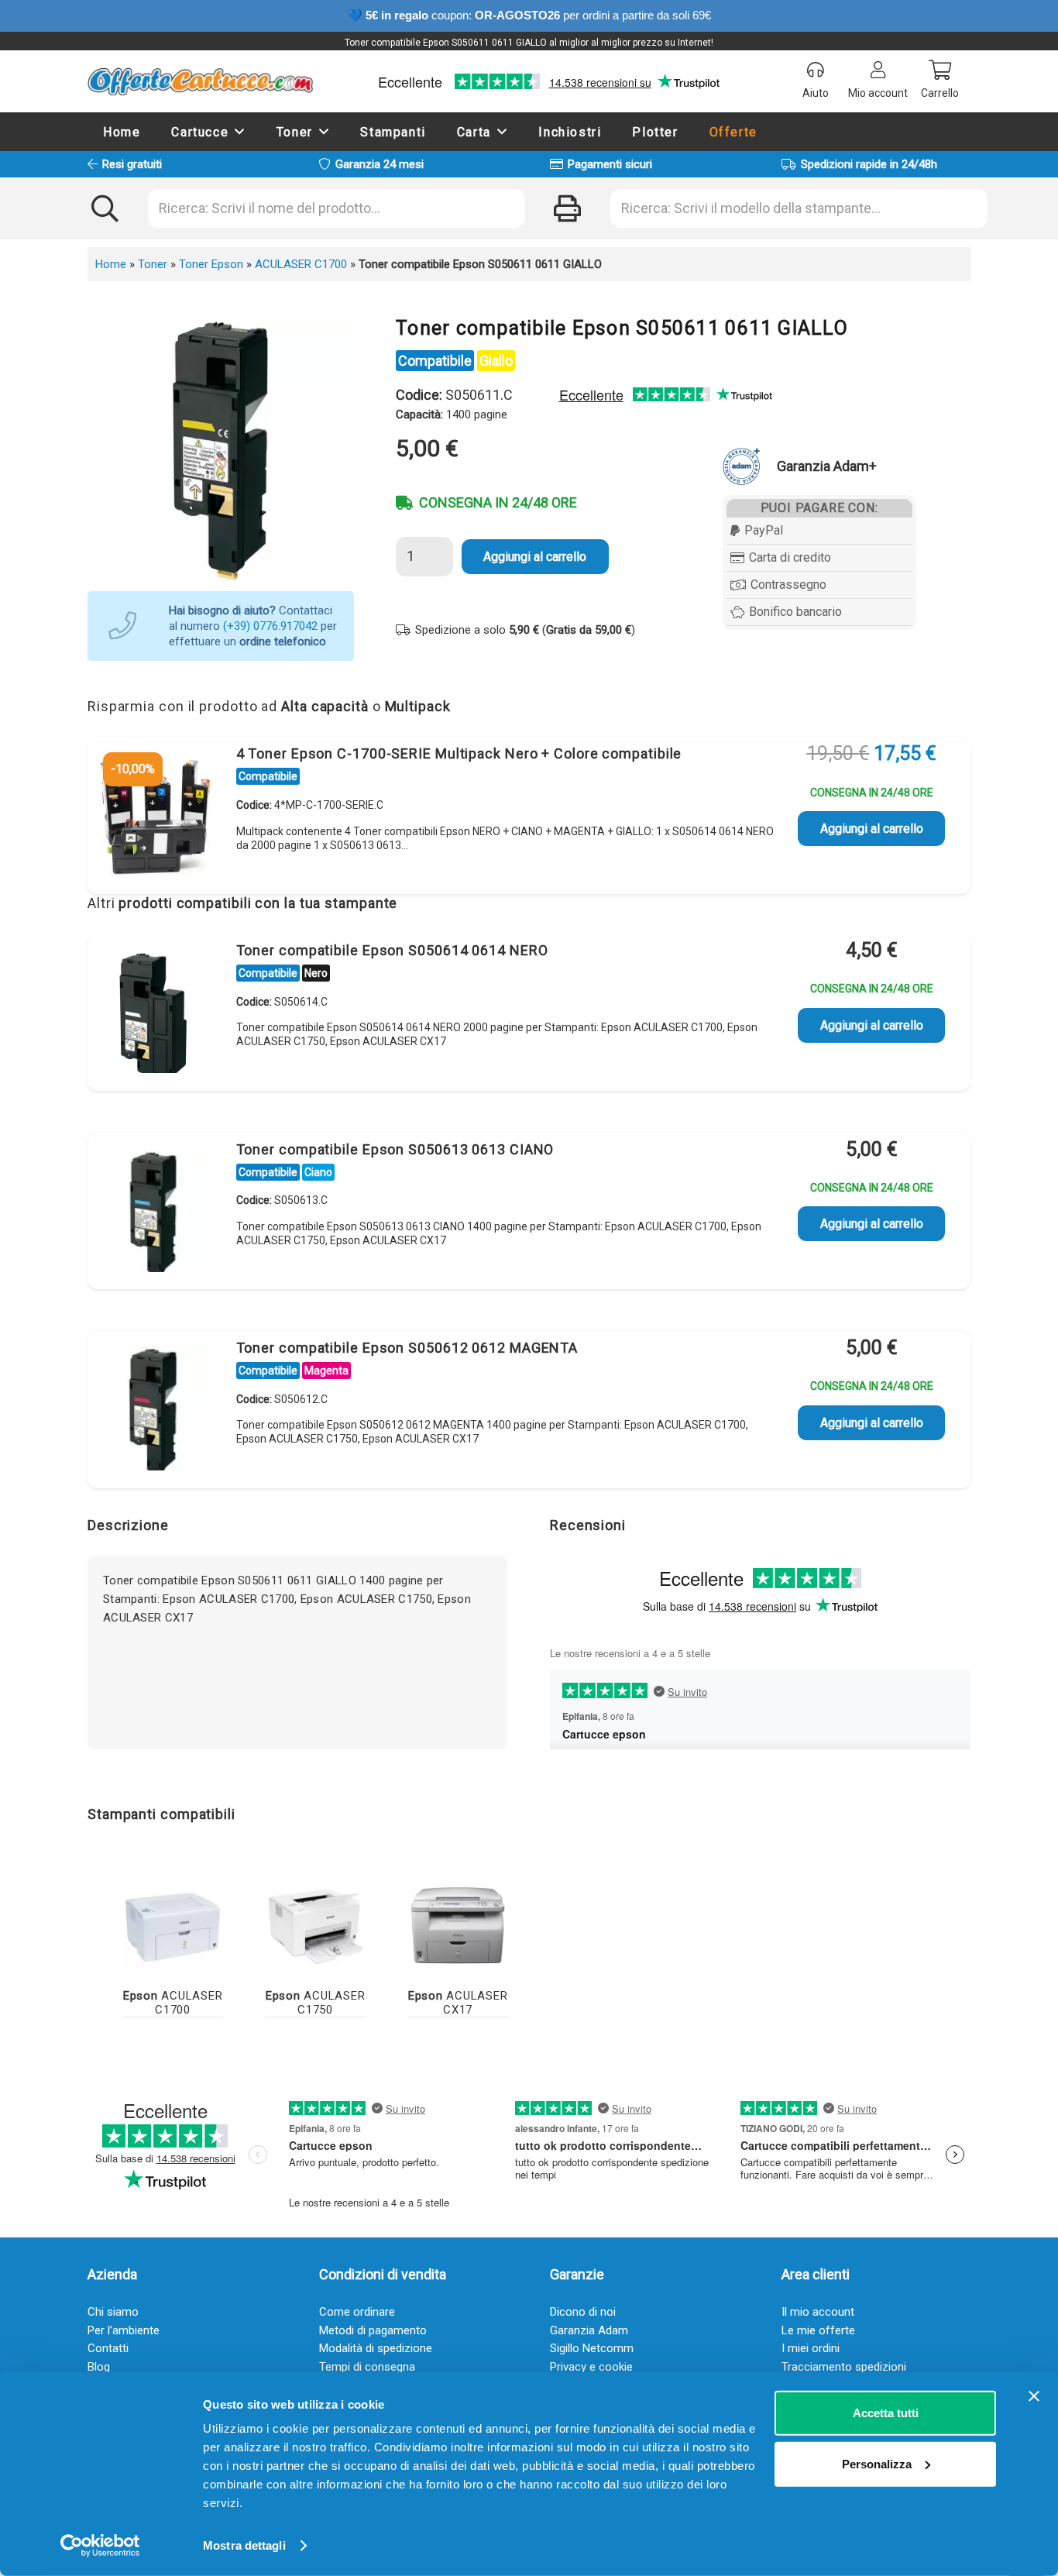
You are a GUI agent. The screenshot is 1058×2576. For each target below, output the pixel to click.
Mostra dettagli (244, 2545)
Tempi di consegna (367, 2367)
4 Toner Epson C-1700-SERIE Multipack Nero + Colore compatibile (459, 753)
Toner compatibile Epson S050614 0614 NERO (392, 950)
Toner (153, 264)
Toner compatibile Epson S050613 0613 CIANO (395, 1149)
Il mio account (818, 2312)
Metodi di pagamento (373, 2330)
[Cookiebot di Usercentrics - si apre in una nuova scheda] (100, 2546)
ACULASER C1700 (301, 264)
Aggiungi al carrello (535, 557)
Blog (99, 2367)
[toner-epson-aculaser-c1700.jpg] (173, 1923)
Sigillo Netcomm (592, 2348)
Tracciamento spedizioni (844, 2367)
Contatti (108, 2348)
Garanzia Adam (589, 2330)
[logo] (200, 81)
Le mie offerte (818, 2330)
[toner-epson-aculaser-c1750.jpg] (315, 1923)
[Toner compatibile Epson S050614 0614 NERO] (153, 1015)
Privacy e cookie (591, 2367)
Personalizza (877, 2463)
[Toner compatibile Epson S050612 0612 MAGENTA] (153, 1412)
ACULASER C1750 (316, 2003)
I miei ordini (811, 2348)
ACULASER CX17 (458, 2003)
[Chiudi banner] (1034, 2396)
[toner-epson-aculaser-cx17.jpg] (458, 1923)
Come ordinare (357, 2312)
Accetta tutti (886, 2413)
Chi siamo (113, 2312)
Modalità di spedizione (376, 2348)
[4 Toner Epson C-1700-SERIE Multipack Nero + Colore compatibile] (153, 818)
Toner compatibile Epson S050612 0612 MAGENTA (407, 1348)
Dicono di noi (583, 2312)
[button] (240, 131)
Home (111, 264)
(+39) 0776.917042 (270, 626)
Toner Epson (211, 264)
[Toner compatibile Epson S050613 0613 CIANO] (153, 1214)
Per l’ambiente (124, 2330)
